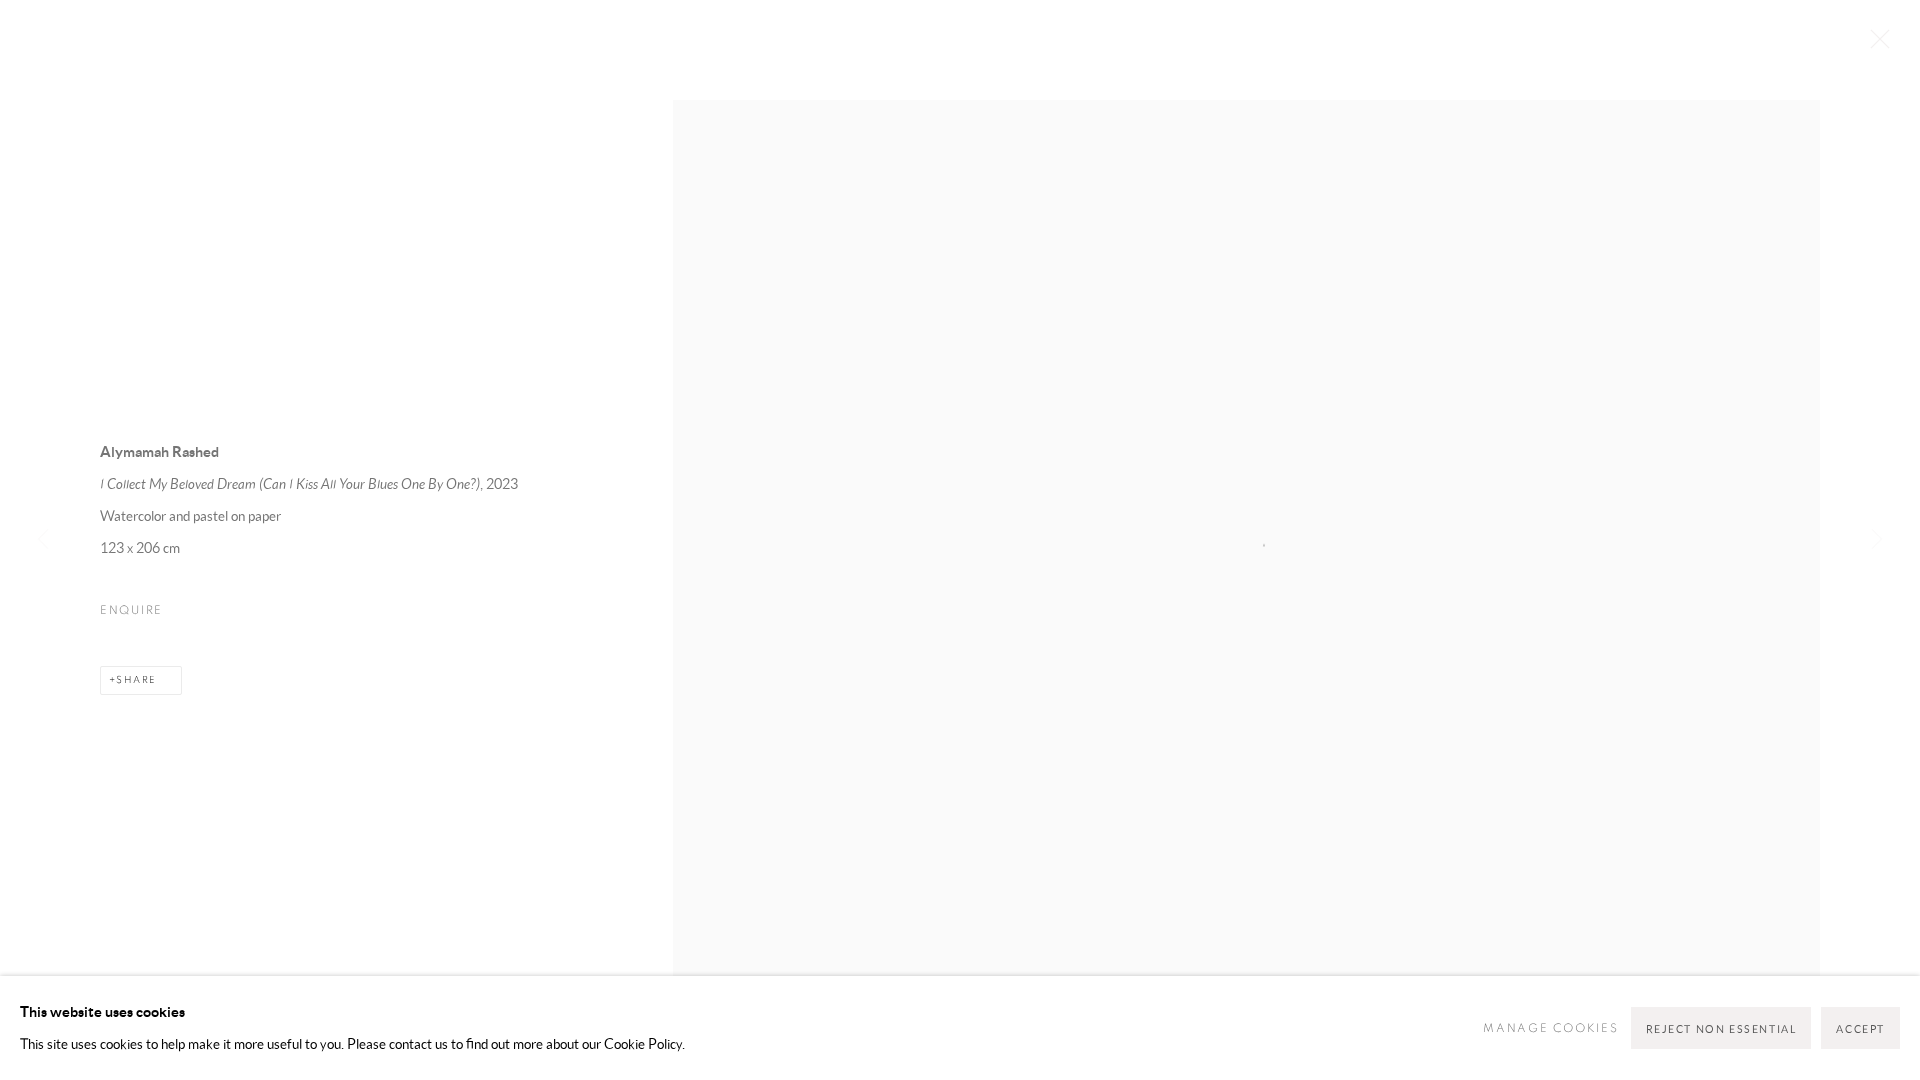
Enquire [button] (131, 610)
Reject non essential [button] (1721, 1029)
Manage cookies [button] (1550, 1028)
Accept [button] (1860, 1029)
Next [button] (1877, 540)
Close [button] (1875, 45)
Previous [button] (43, 540)
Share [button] (135, 680)
